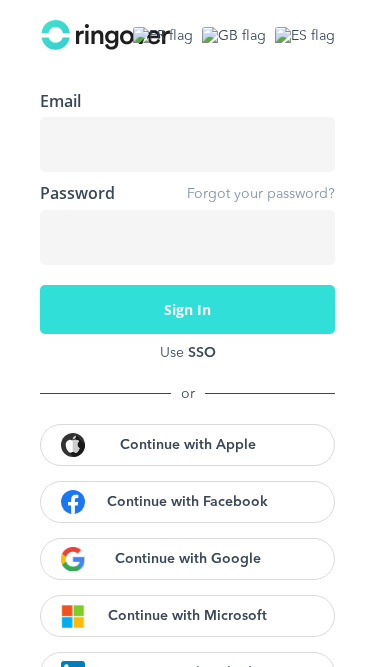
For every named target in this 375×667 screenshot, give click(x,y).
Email (60, 101)
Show (305, 237)
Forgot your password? (261, 194)
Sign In (187, 309)
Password (77, 193)
